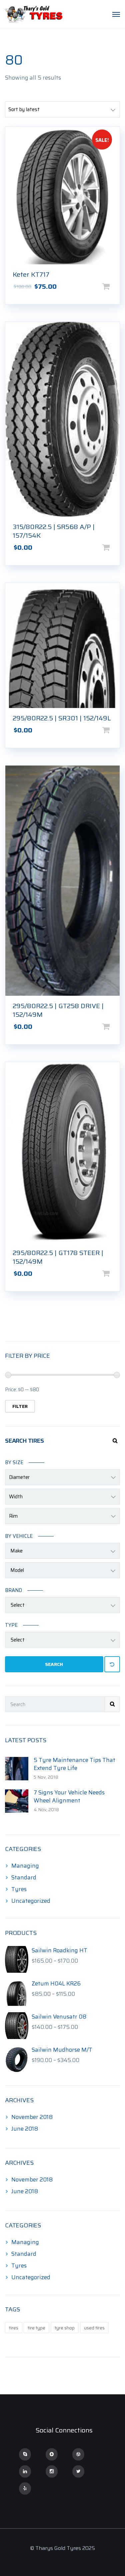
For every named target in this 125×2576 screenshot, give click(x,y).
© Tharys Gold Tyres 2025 (62, 2548)
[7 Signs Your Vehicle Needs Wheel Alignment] (17, 1801)
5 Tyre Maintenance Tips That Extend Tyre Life (74, 1764)
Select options (117, 286)
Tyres (19, 1889)
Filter (20, 1406)
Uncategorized (31, 1901)
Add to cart (117, 547)
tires (14, 2328)
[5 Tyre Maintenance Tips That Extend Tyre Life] (17, 1768)
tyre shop (65, 2328)
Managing (25, 1866)
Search (54, 1664)
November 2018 (32, 2117)
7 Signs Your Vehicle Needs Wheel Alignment (69, 1796)
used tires (94, 2328)
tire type (36, 2328)
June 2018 (25, 2129)
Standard (24, 1877)
